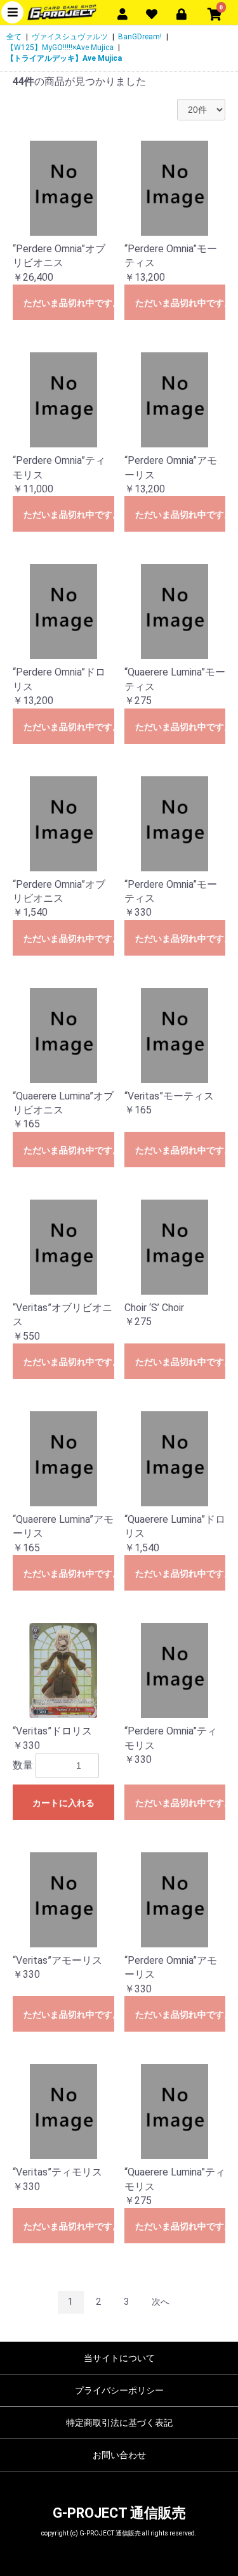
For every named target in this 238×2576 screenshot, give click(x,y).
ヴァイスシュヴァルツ (70, 37)
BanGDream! (140, 37)
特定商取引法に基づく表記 (119, 2423)
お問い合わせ (119, 2455)
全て (14, 37)
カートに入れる (63, 1803)
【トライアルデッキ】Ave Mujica (64, 58)
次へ (161, 2302)
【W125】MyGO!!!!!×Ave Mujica (60, 48)
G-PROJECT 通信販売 (119, 2513)
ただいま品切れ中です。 (69, 303)
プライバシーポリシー (119, 2390)
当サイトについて (119, 2358)
